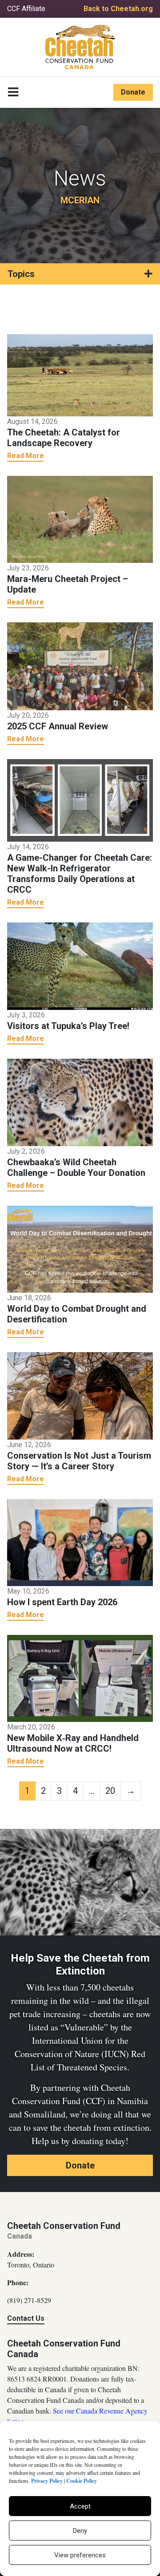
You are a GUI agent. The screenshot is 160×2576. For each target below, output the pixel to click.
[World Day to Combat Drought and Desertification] (80, 1248)
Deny (80, 2531)
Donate (133, 92)
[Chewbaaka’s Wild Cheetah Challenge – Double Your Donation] (80, 1102)
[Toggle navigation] (13, 92)
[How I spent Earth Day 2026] (80, 1542)
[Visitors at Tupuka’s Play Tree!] (80, 966)
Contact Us (26, 2318)
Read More (26, 456)
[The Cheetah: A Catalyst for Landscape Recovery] (80, 375)
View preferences (80, 2555)
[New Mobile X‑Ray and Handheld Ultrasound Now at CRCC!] (80, 1678)
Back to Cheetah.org (118, 9)
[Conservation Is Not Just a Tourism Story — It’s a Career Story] (80, 1395)
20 (110, 1791)
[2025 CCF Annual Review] (80, 666)
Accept (80, 2506)
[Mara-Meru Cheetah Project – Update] (80, 518)
